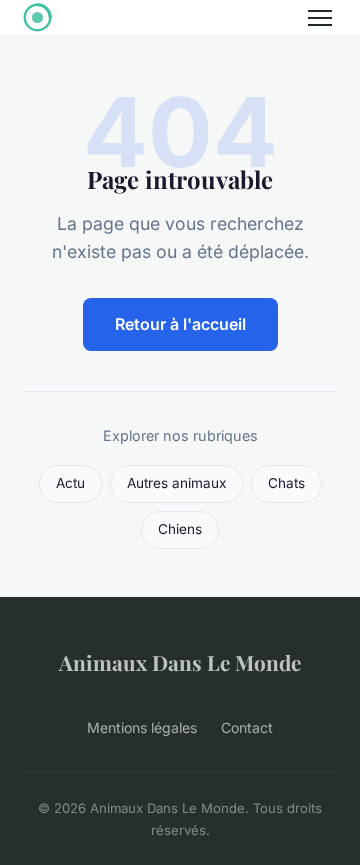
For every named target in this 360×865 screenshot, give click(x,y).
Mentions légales (142, 727)
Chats (286, 483)
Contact (247, 727)
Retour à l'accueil (180, 324)
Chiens (180, 529)
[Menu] (320, 18)
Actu (70, 483)
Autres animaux (176, 483)
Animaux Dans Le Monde (180, 662)
